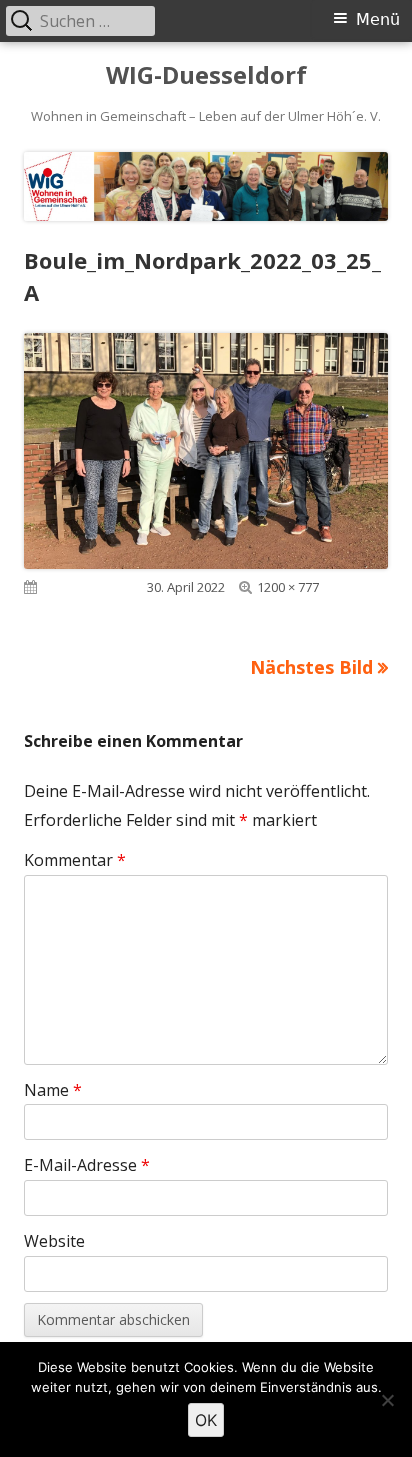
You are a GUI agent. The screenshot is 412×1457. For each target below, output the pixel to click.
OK (206, 1420)
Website (54, 1241)
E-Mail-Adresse (87, 1165)
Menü (378, 19)
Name (53, 1090)
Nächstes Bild (311, 667)
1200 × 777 (288, 587)
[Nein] (387, 1400)
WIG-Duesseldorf (206, 75)
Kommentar (75, 860)
